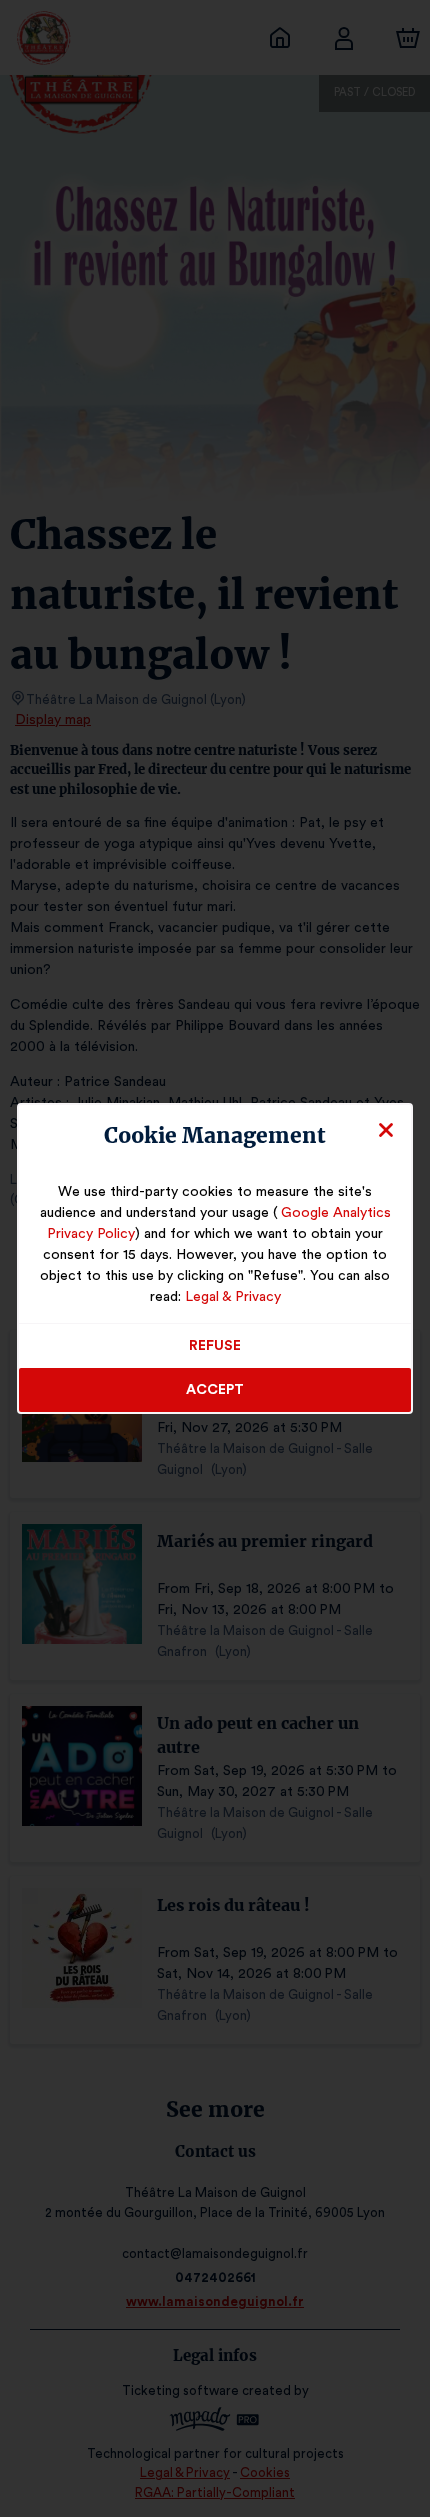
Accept (215, 1390)
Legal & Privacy (233, 1297)
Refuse (215, 1346)
